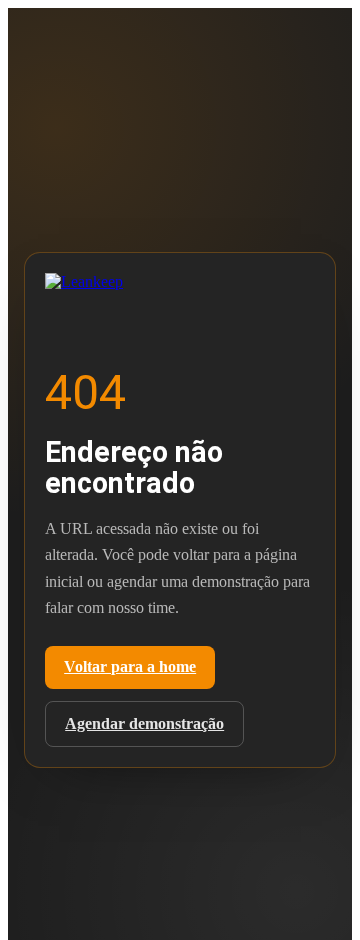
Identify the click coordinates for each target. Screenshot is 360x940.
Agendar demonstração (144, 723)
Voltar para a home (130, 666)
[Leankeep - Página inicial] (115, 287)
